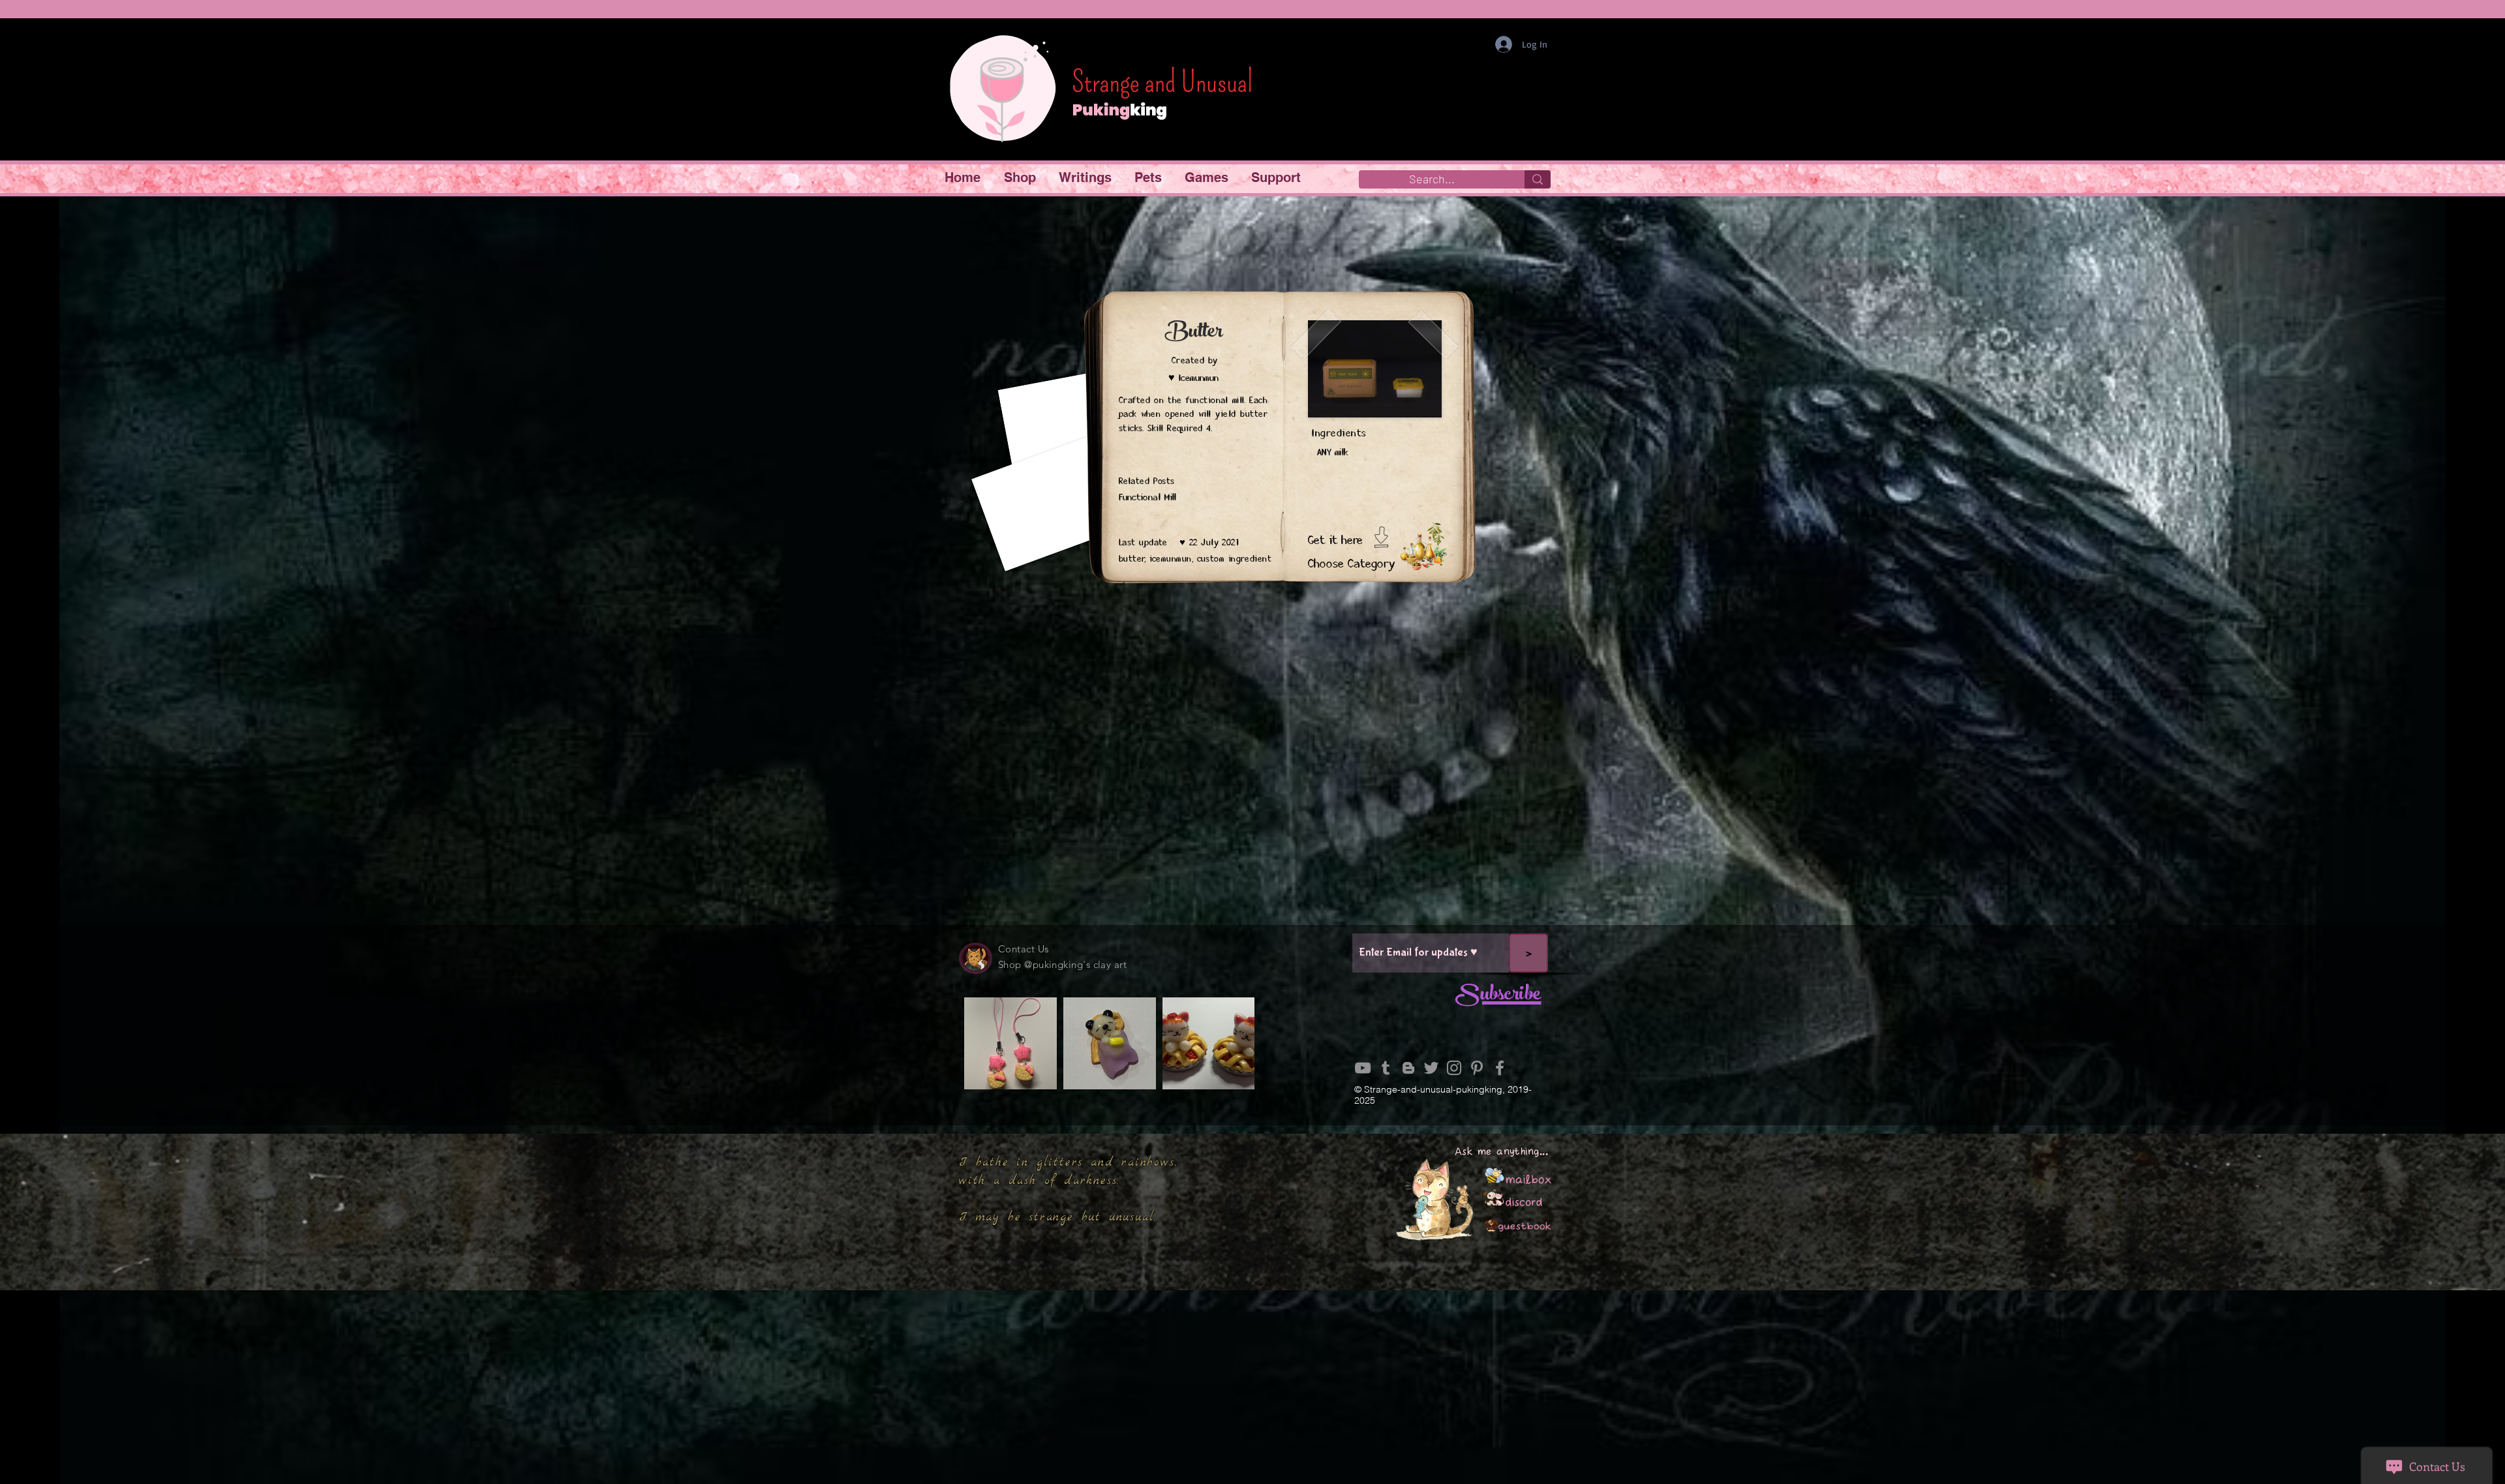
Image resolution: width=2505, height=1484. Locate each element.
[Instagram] (1454, 1068)
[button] (1022, 178)
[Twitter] (1431, 1068)
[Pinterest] (1477, 1068)
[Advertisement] (1252, 1391)
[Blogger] (1408, 1068)
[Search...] (1538, 179)
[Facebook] (1500, 1068)
